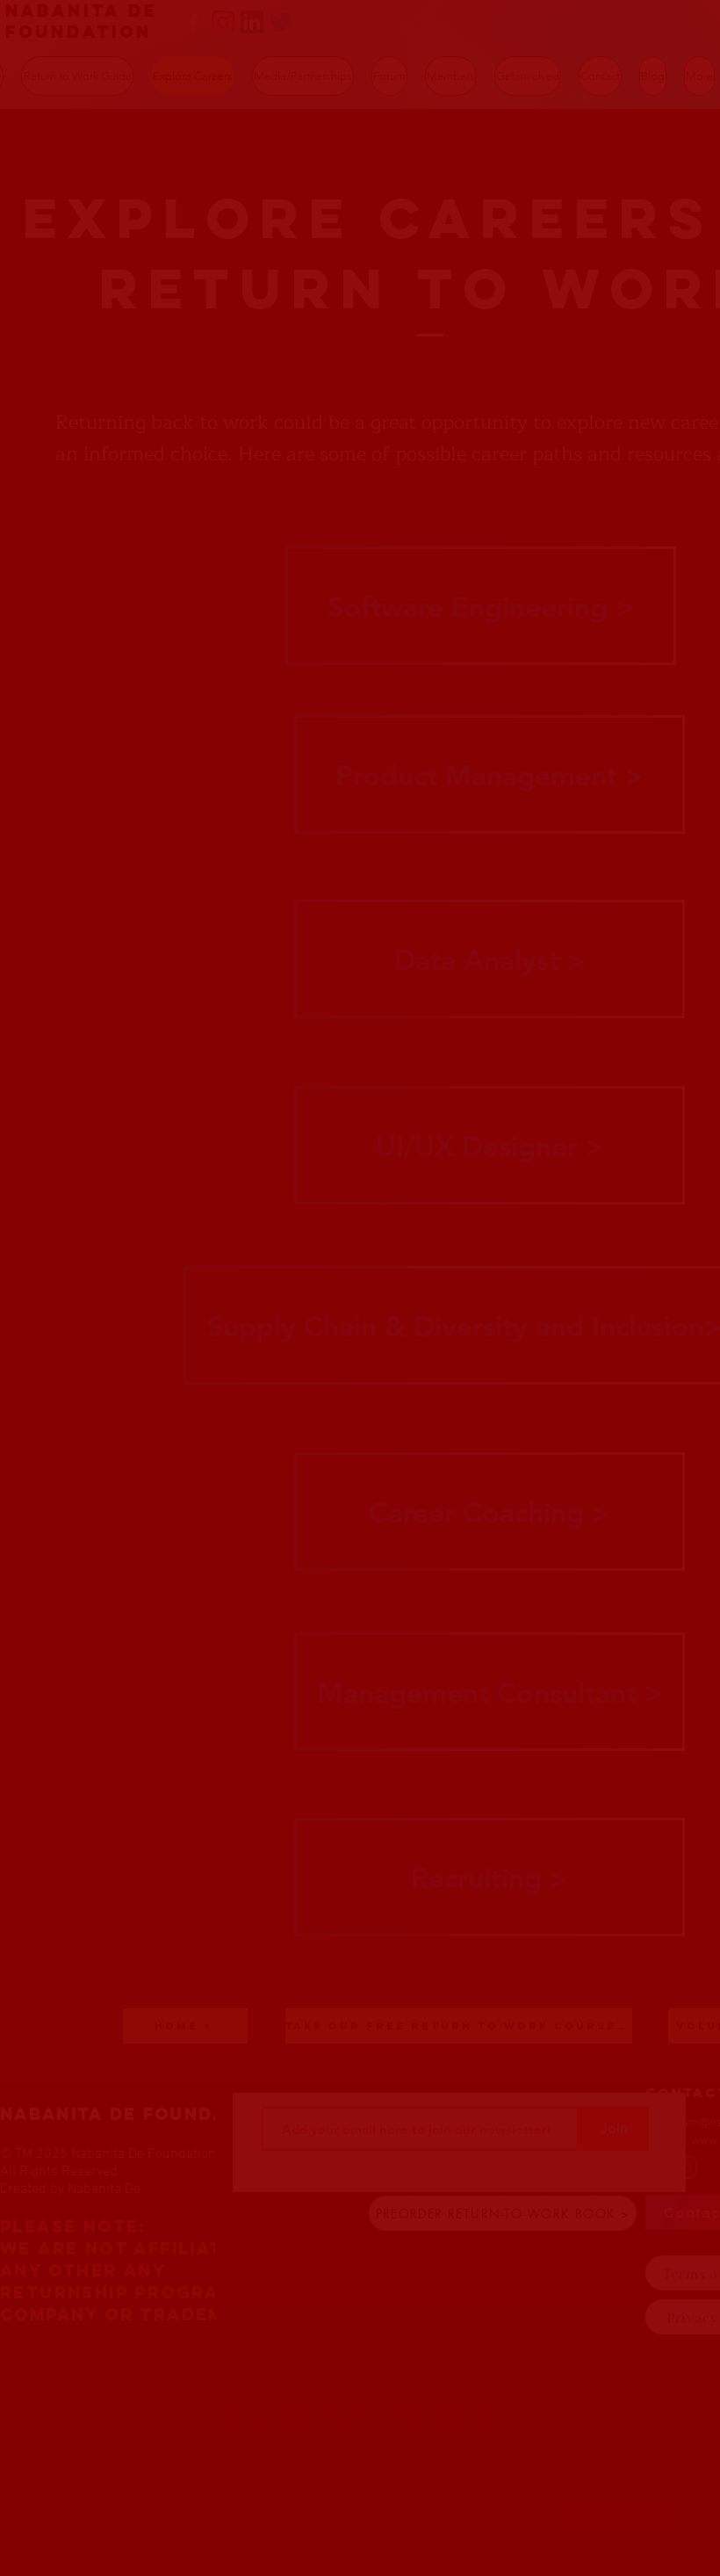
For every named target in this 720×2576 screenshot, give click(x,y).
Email (90, 2428)
